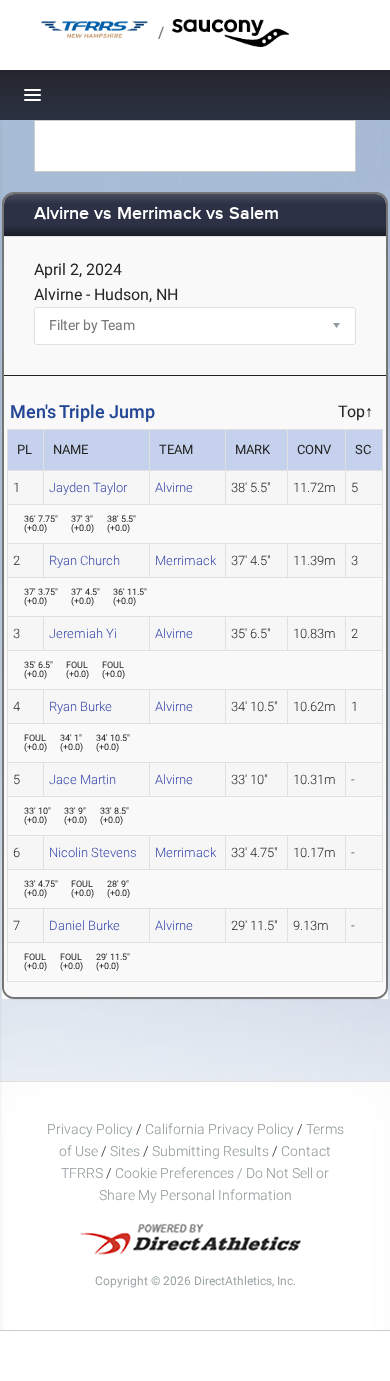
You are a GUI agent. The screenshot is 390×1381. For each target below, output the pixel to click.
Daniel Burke (84, 925)
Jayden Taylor (88, 487)
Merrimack (185, 560)
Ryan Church (84, 560)
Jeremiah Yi (83, 633)
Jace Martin (82, 779)
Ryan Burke (80, 706)
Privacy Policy (90, 1129)
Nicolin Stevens (93, 852)
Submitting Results (210, 1151)
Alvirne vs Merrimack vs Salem (156, 214)
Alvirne (174, 487)
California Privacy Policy (219, 1129)
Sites (125, 1151)
